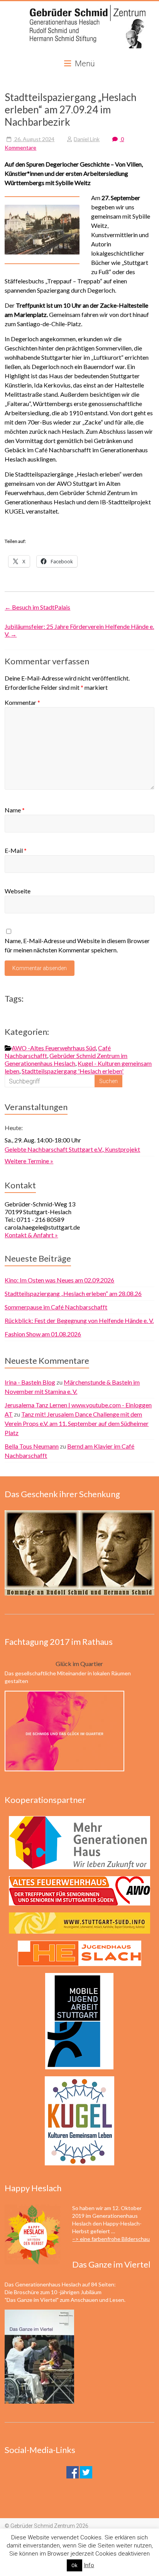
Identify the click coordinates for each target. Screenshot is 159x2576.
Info (89, 2565)
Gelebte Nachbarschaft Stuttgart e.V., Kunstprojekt (72, 1149)
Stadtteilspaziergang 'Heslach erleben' (73, 1071)
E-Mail (16, 850)
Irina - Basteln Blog (30, 1382)
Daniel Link (87, 139)
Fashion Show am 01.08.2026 (43, 1334)
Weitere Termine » (29, 1161)
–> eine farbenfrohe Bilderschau (111, 2239)
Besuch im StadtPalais (37, 607)
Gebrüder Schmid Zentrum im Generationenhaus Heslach (66, 1059)
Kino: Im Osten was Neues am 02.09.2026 (59, 1280)
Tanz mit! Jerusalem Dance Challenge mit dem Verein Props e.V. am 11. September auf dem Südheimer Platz (77, 1423)
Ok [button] (74, 2565)
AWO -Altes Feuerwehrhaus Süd (54, 1048)
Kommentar (22, 702)
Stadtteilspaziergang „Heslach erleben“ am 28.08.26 (73, 1293)
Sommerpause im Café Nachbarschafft (56, 1307)
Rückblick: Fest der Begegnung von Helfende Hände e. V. (79, 1320)
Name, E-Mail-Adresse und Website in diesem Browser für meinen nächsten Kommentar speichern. (77, 945)
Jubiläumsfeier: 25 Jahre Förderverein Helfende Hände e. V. (79, 630)
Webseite (18, 891)
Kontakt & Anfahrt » (31, 1235)
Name (15, 810)
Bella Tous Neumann (32, 1446)
